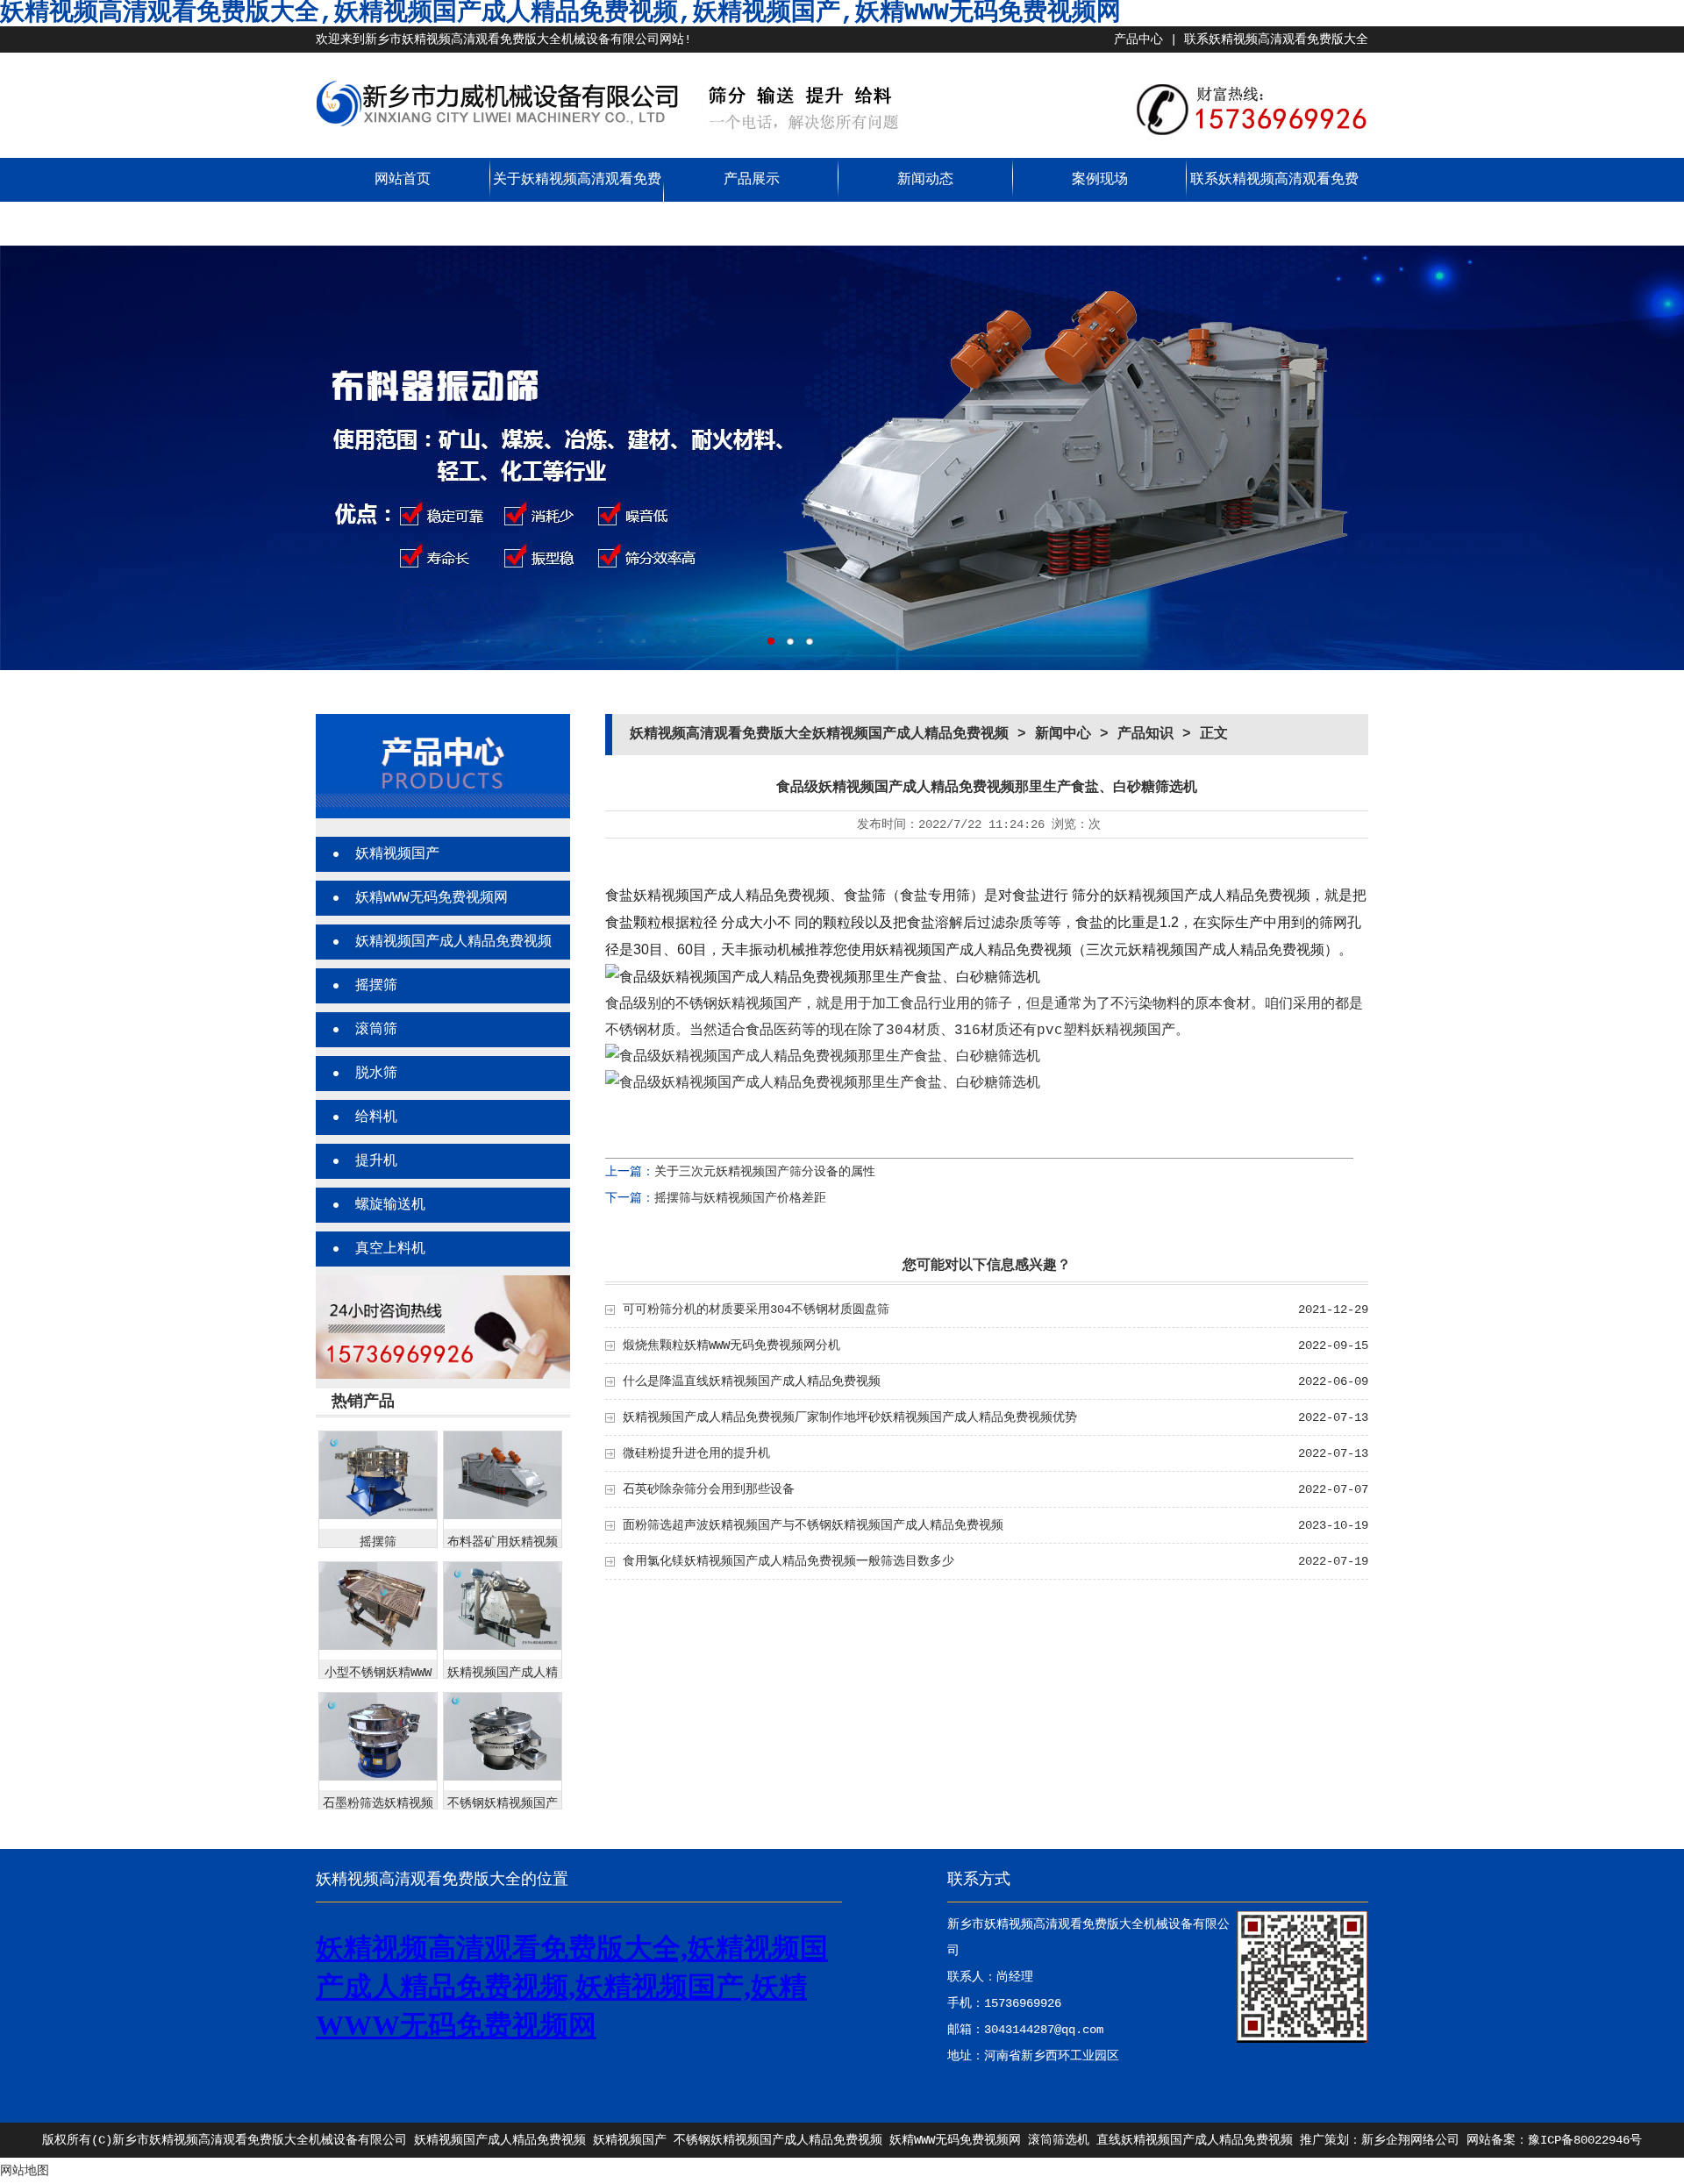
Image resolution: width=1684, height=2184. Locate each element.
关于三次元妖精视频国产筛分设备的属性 (765, 1172)
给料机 (376, 1117)
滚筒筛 (376, 1030)
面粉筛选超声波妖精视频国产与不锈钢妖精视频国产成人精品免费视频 (813, 1525)
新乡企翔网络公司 (1410, 2140)
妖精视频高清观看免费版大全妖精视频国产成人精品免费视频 (819, 734)
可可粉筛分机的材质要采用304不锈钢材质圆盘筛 (756, 1310)
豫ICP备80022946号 (1585, 2140)
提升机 (376, 1161)
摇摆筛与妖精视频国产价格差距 (740, 1198)
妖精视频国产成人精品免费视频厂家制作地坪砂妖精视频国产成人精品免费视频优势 (850, 1417)
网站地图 (25, 2171)
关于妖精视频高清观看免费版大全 (577, 202)
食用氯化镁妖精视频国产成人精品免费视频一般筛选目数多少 (788, 1561)
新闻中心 (1063, 734)
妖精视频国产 (397, 854)
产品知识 (1145, 734)
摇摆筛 (376, 986)
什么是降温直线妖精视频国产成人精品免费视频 (752, 1381)
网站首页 (403, 180)
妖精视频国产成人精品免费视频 (453, 942)
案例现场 (1100, 180)
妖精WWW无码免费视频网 (432, 898)
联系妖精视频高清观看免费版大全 (1276, 39)
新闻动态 (925, 180)
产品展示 (752, 180)
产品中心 (1138, 39)
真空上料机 (390, 1249)
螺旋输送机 (390, 1205)
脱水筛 (376, 1074)
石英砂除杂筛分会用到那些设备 (709, 1489)
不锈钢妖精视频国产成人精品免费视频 (778, 2140)
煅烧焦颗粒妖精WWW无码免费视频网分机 (731, 1345)
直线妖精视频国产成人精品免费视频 (1195, 2140)
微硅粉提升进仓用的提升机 (696, 1453)
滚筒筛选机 (1059, 2140)
